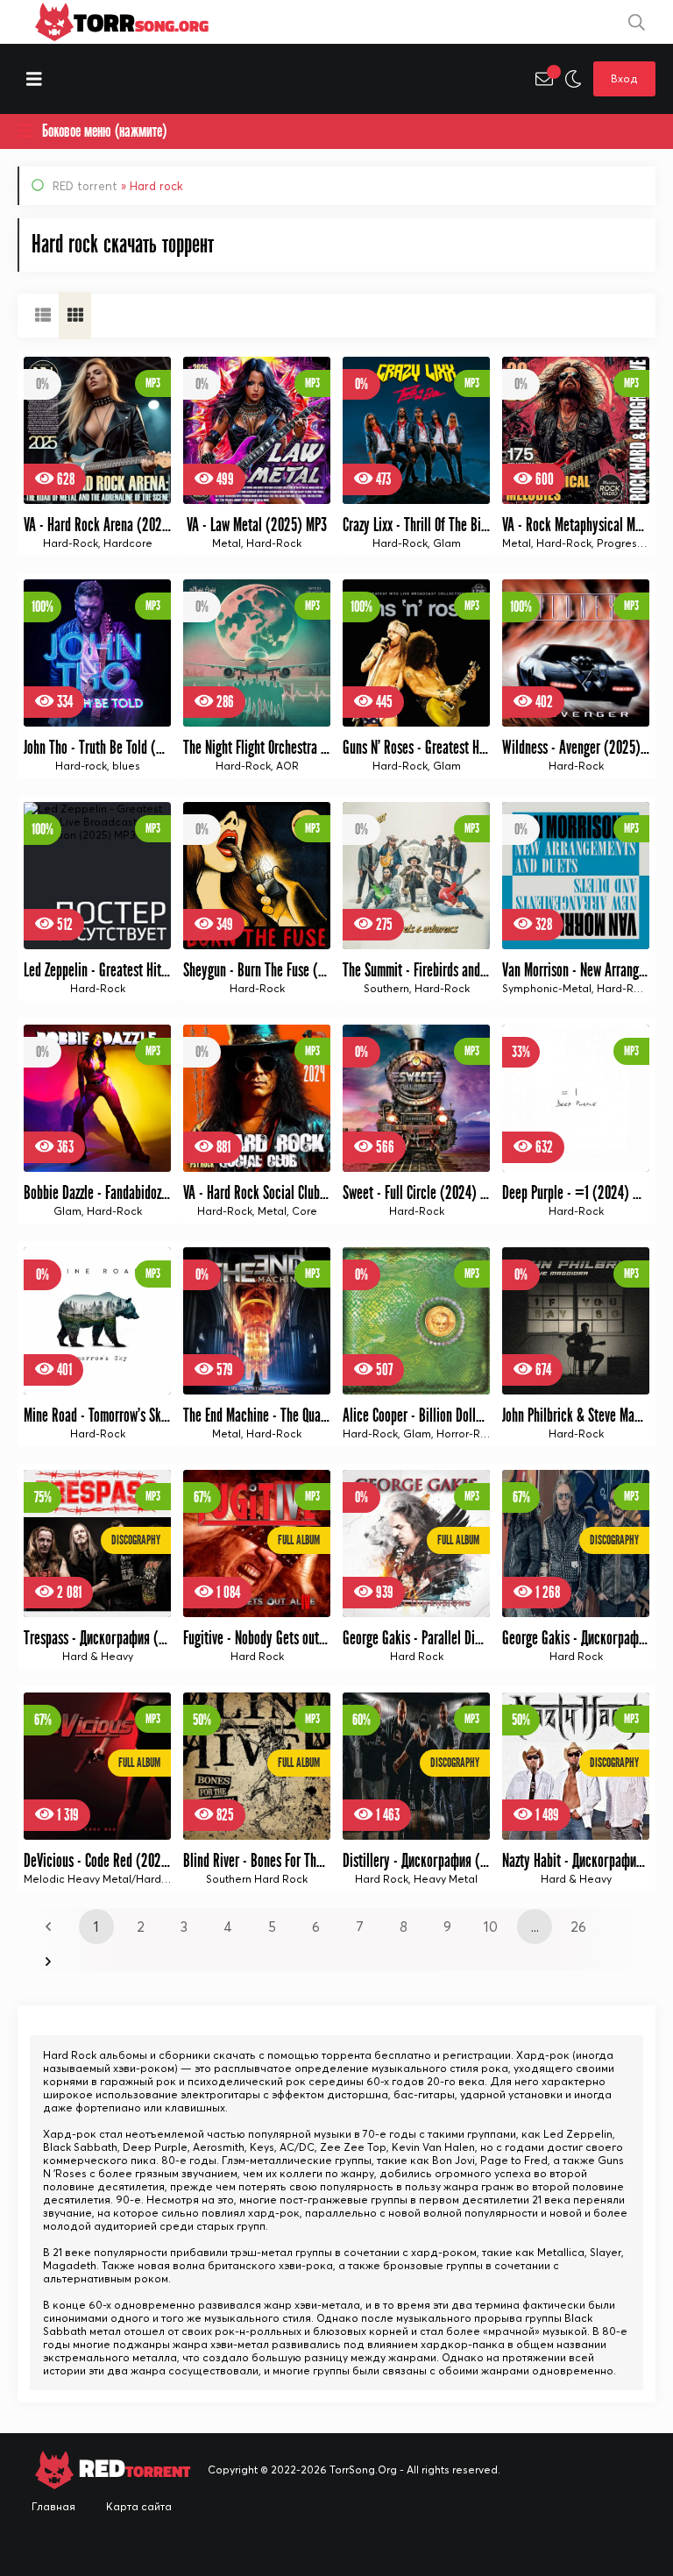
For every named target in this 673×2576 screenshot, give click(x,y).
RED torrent (85, 186)
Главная (53, 2506)
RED (132, 2469)
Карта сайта (139, 2506)
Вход (624, 78)
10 (491, 1927)
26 (578, 1927)
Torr (141, 22)
